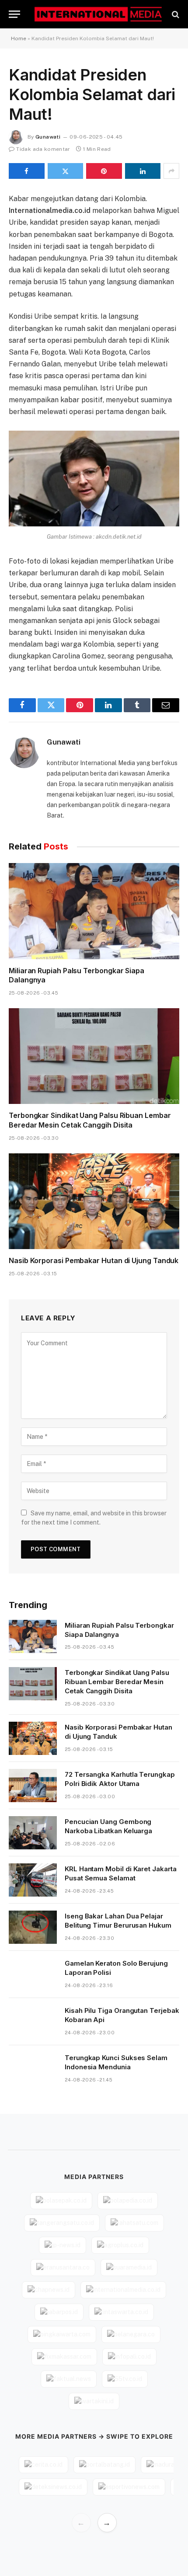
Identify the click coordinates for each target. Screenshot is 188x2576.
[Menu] (14, 14)
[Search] (175, 14)
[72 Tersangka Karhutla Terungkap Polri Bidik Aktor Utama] (33, 1786)
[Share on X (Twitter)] (66, 171)
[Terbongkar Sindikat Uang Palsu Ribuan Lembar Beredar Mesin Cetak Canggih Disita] (94, 1056)
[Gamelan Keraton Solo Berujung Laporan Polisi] (33, 1974)
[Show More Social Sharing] (171, 171)
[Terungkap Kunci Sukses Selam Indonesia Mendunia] (33, 2069)
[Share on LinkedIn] (143, 171)
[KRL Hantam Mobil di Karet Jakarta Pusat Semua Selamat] (33, 1880)
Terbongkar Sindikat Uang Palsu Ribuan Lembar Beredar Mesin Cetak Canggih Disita (90, 1120)
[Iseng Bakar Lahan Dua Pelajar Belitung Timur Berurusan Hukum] (33, 1927)
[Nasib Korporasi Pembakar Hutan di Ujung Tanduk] (94, 1201)
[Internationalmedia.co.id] (98, 14)
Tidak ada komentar (43, 149)
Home (19, 38)
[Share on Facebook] (27, 171)
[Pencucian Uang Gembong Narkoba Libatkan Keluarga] (33, 1833)
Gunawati (48, 137)
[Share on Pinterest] (104, 171)
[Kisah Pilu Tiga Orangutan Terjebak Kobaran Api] (33, 2022)
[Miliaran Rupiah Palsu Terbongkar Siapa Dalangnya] (94, 911)
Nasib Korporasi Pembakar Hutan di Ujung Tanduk (94, 1260)
